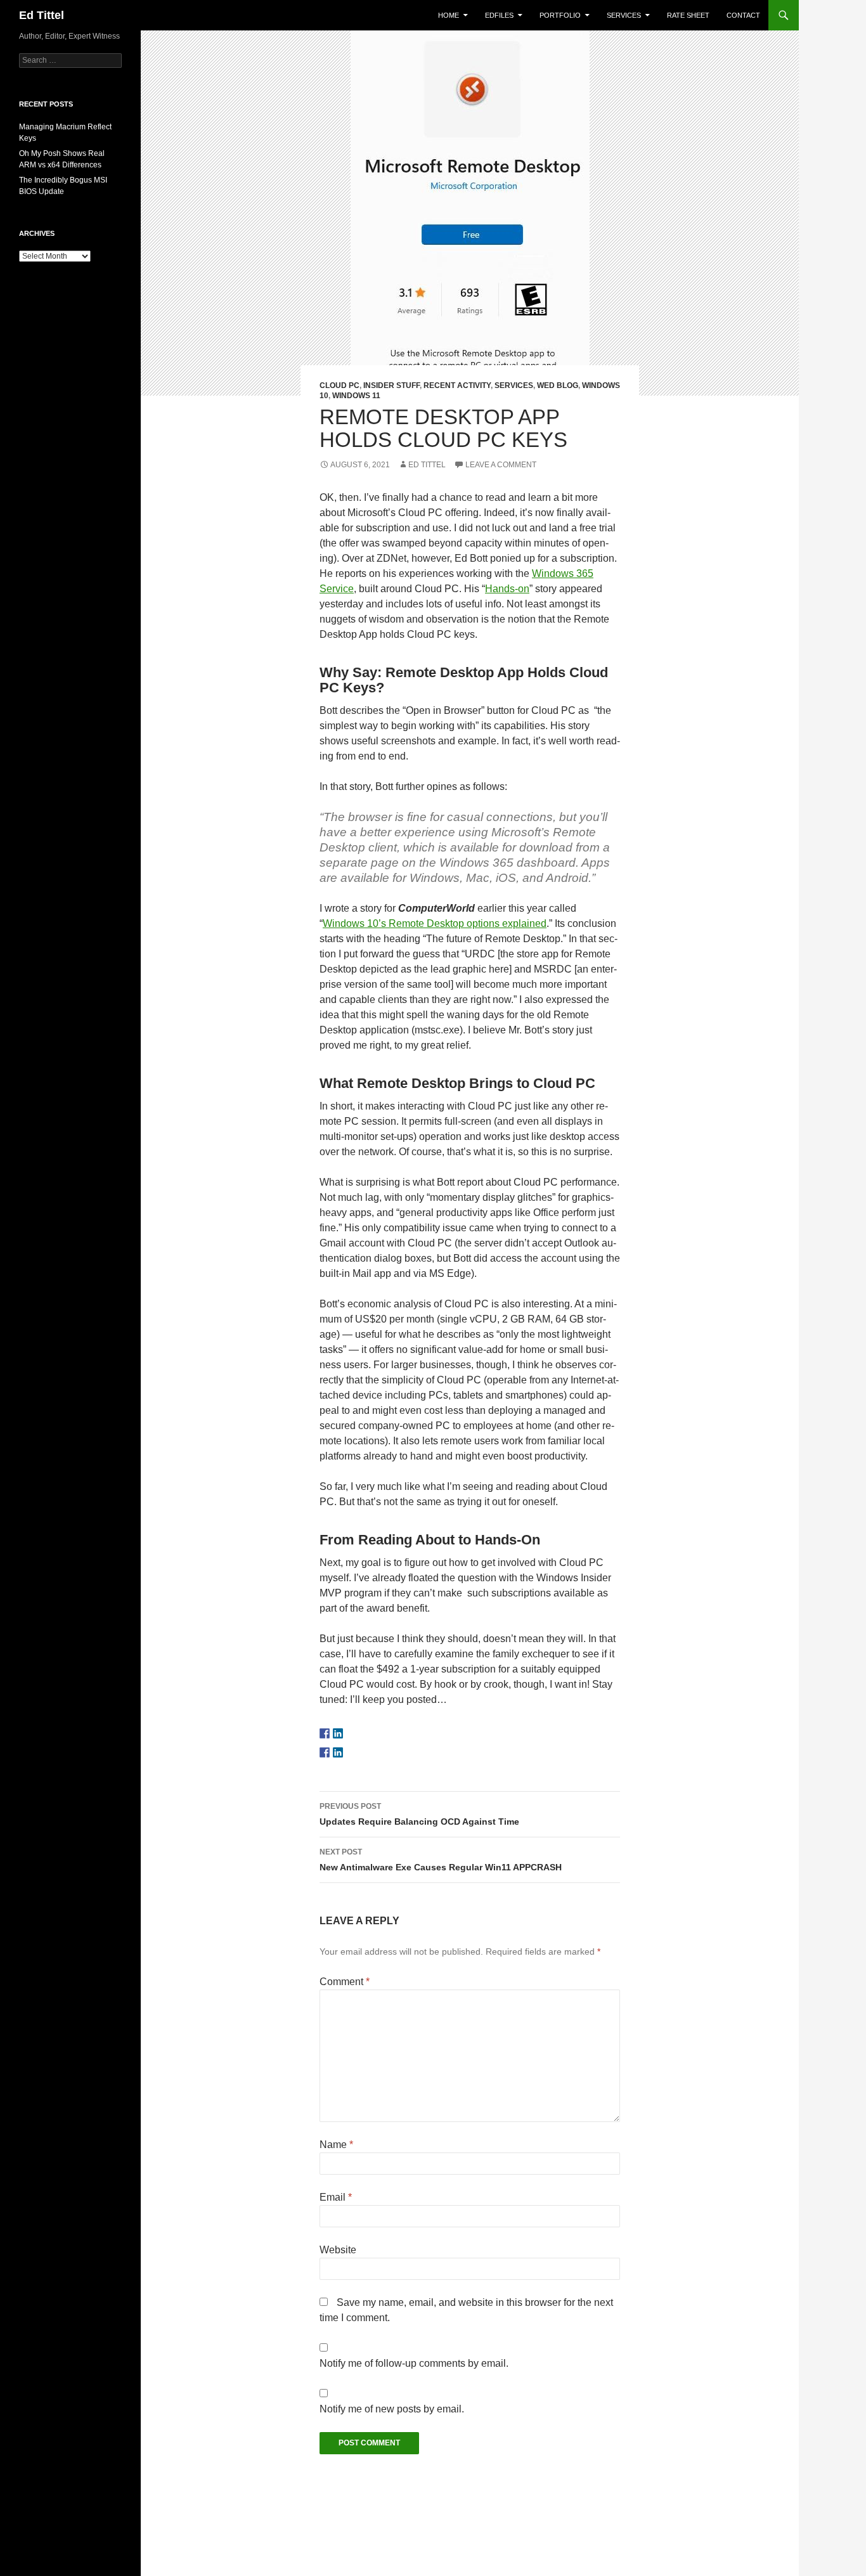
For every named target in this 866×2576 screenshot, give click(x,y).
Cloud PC (339, 385)
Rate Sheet (688, 15)
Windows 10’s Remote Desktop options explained (435, 923)
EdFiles (499, 15)
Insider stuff (391, 385)
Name (336, 2145)
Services (624, 15)
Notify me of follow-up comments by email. (414, 2363)
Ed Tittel (42, 15)
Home (449, 15)
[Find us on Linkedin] (338, 1733)
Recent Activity (457, 385)
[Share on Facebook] (325, 1752)
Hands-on (507, 589)
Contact (743, 15)
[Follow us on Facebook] (325, 1733)
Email (336, 2197)
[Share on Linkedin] (338, 1752)
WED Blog (558, 385)
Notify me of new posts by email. (392, 2409)
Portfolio (560, 15)
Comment (345, 1982)
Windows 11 (356, 396)
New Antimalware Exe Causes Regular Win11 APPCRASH (441, 1860)
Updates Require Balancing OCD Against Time (419, 1814)
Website (338, 2250)
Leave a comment (501, 465)
